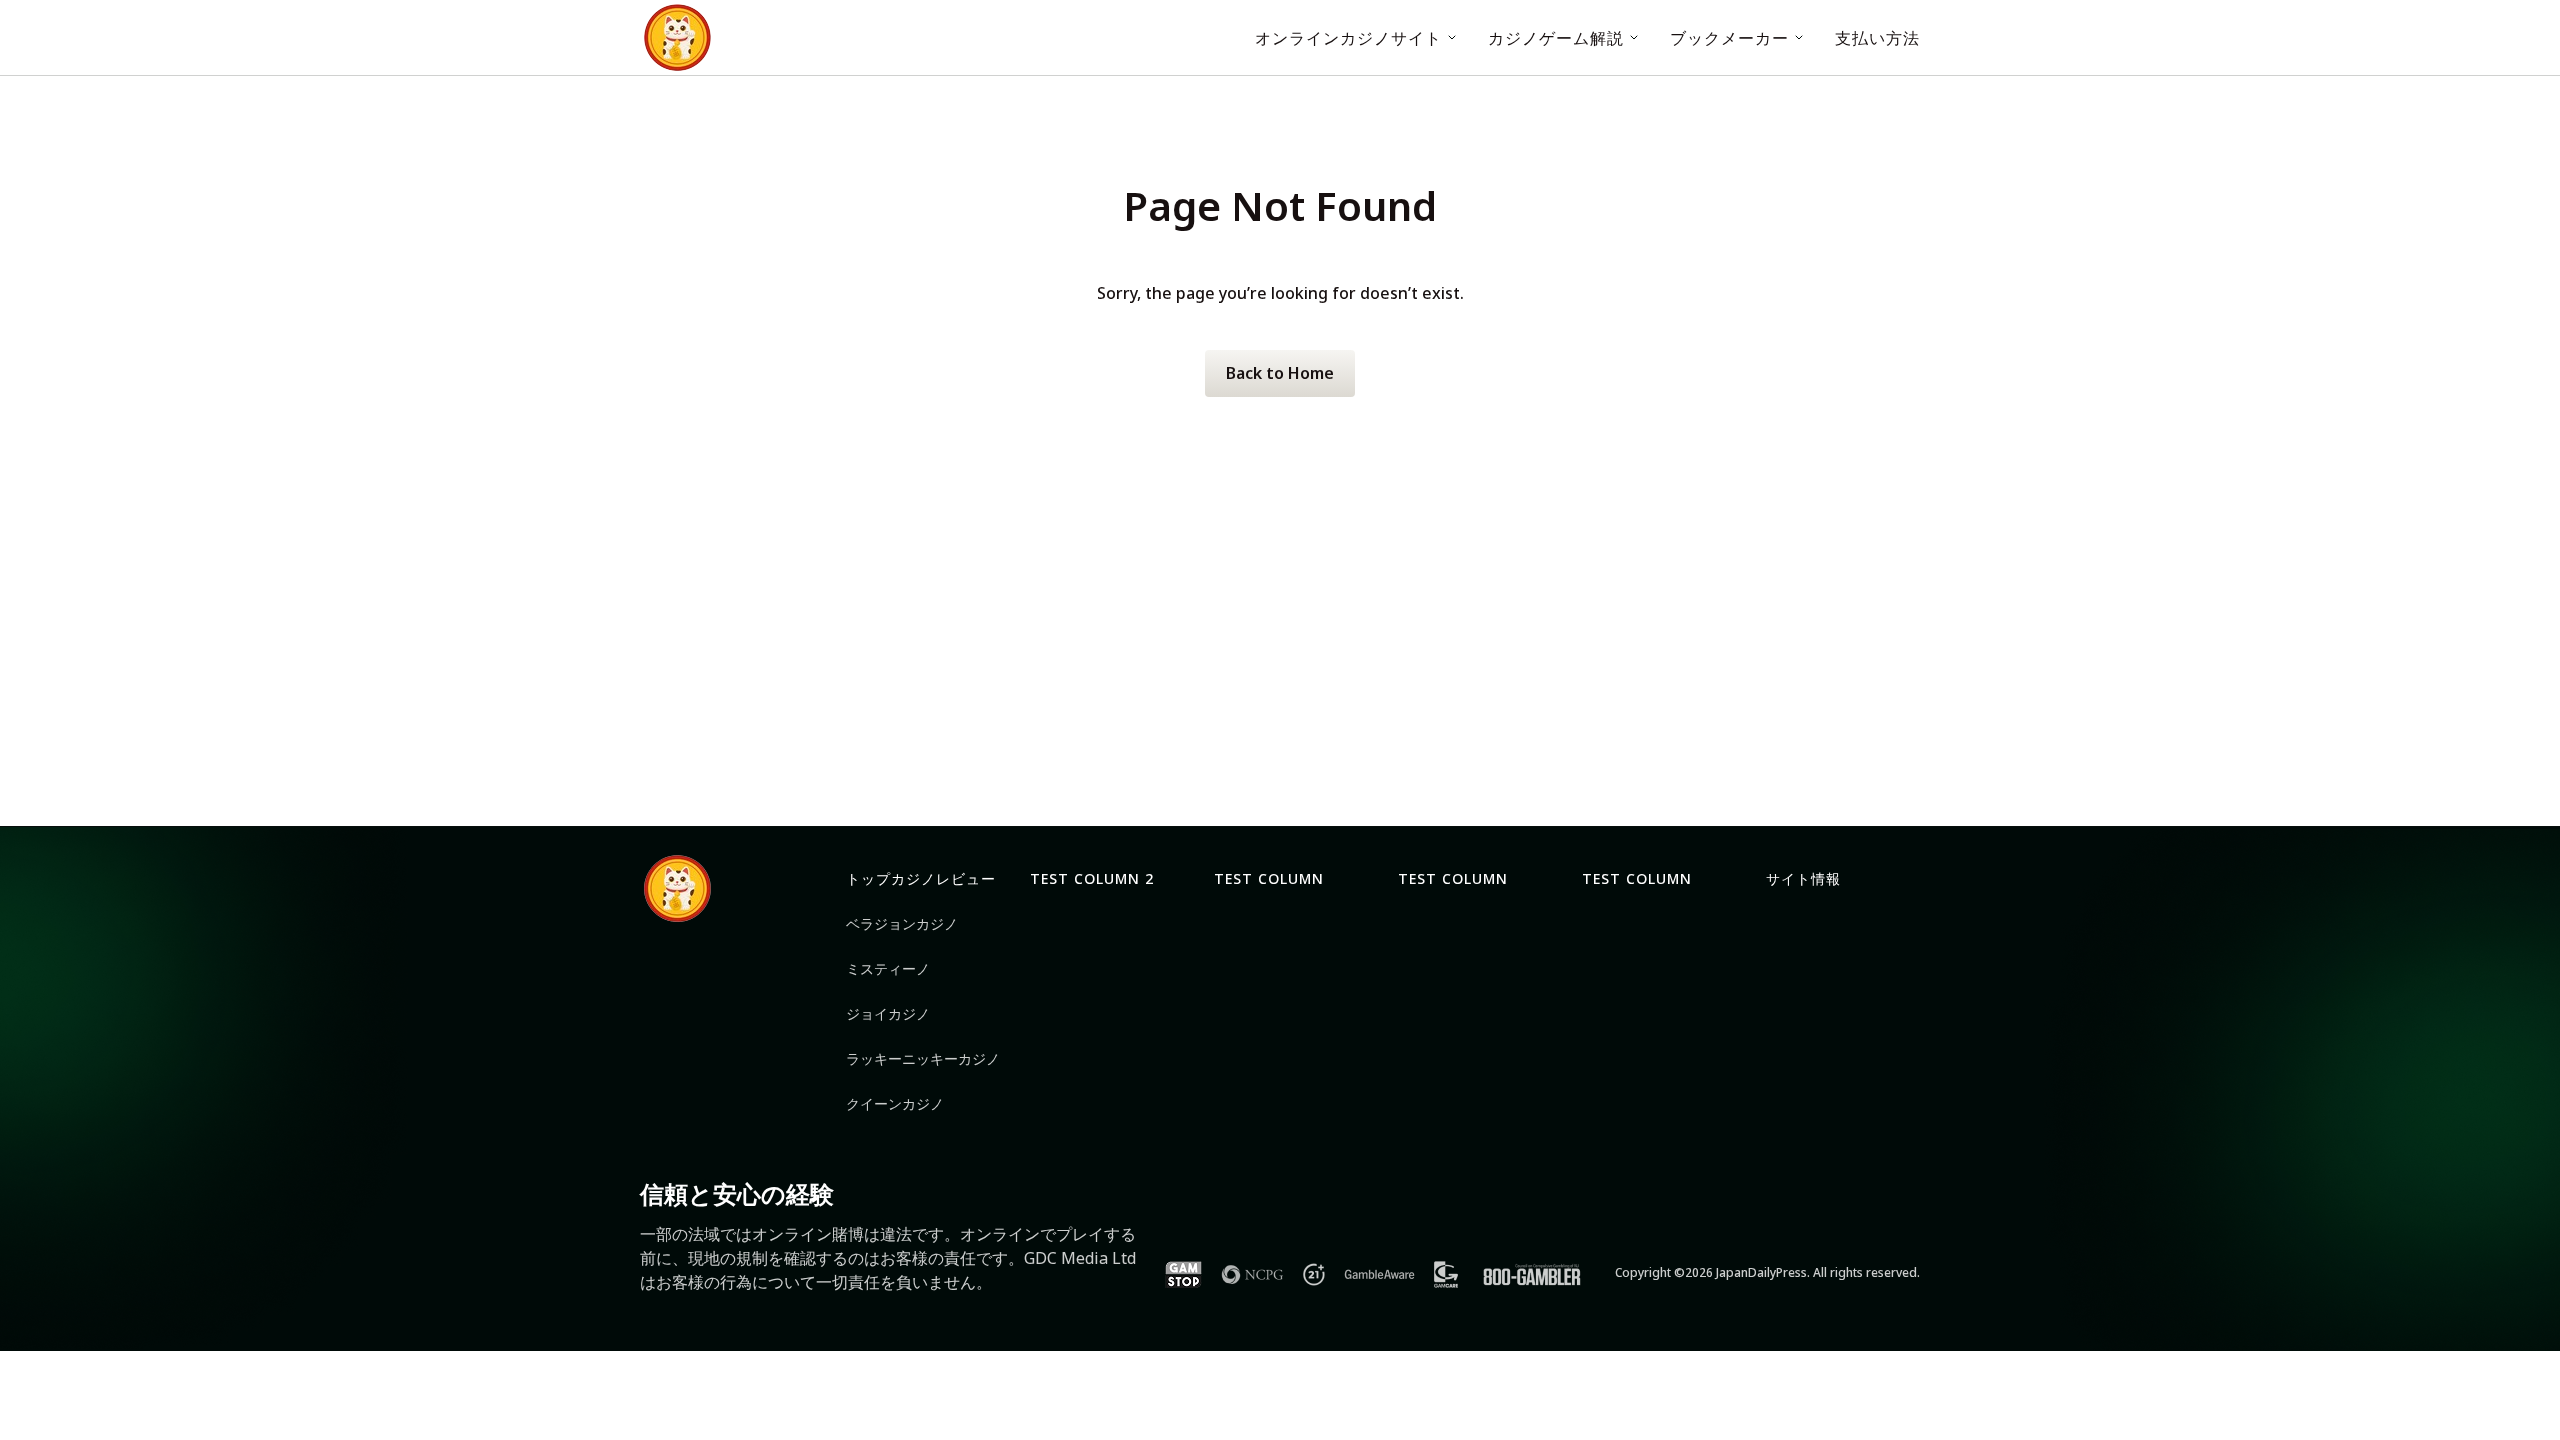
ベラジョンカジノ (902, 923)
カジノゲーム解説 (1556, 38)
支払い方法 (1877, 38)
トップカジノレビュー (921, 878)
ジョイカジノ (888, 1013)
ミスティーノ (888, 968)
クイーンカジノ (895, 1103)
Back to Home (1280, 373)
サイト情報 (1803, 878)
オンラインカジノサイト (1348, 38)
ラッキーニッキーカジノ (923, 1058)
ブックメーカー (1729, 38)
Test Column (1269, 878)
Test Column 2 (1092, 878)
